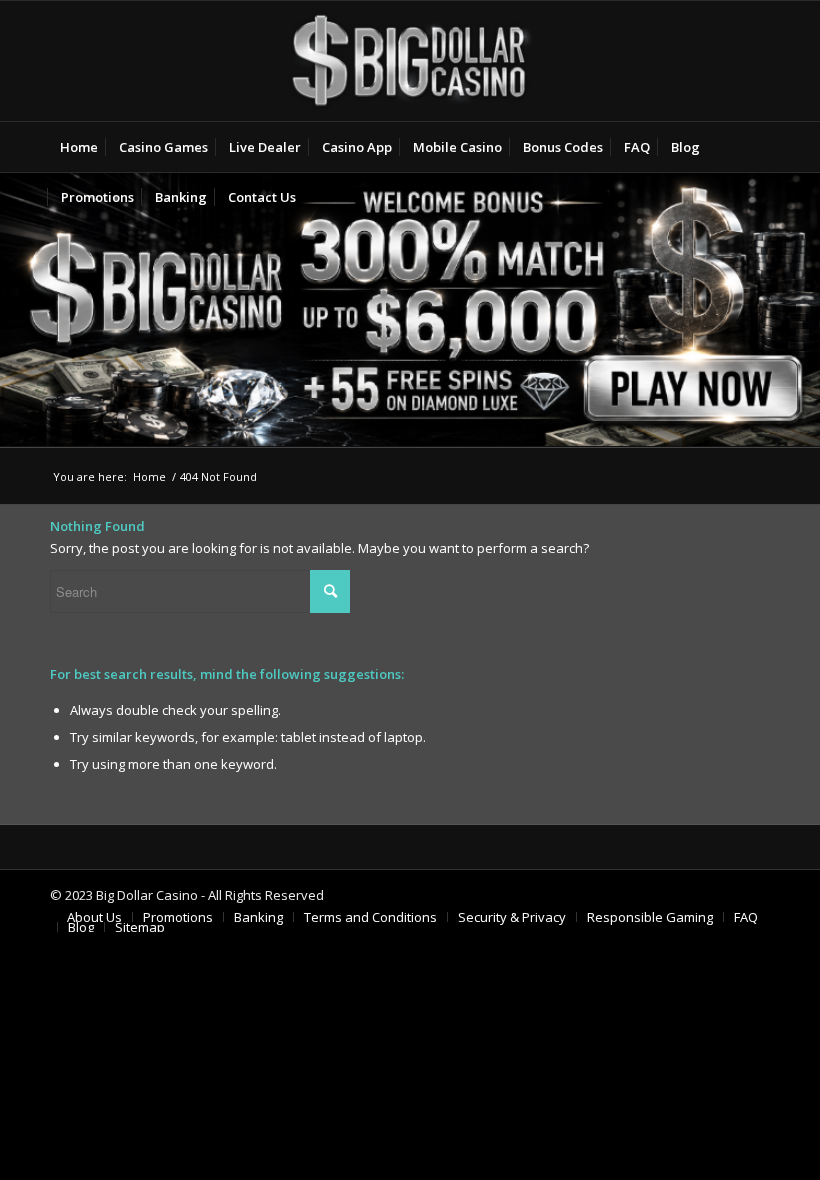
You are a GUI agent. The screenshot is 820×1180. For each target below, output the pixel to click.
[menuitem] (79, 147)
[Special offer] (410, 309)
